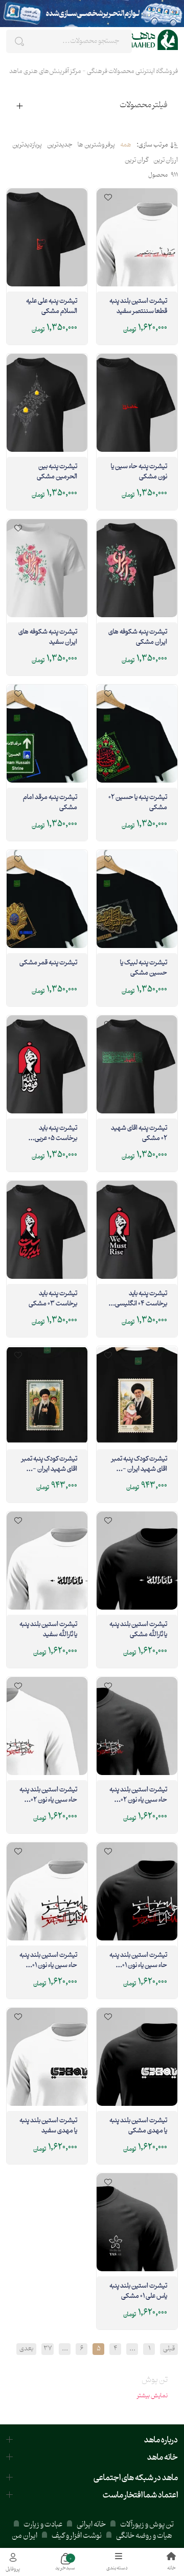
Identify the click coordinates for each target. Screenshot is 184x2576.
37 (48, 2349)
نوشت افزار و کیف (77, 2536)
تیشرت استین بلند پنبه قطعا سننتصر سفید (138, 307)
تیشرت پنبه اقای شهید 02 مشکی (139, 1134)
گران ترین (136, 161)
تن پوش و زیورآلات (146, 2525)
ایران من (25, 2536)
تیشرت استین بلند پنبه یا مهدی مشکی (138, 2126)
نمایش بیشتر (152, 2396)
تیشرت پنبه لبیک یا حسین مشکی (144, 968)
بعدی (26, 2349)
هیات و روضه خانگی (144, 2536)
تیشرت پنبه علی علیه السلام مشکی (52, 307)
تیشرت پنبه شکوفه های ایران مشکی (138, 638)
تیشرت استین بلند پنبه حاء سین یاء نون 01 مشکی (138, 1961)
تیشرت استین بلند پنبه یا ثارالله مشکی (138, 1630)
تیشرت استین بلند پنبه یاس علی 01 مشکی (138, 2292)
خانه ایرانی (91, 2525)
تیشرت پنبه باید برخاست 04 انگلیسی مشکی (141, 1299)
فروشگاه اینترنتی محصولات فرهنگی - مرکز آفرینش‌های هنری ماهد (94, 71)
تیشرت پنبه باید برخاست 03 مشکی (53, 1299)
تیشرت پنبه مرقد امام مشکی (50, 803)
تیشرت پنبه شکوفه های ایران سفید (48, 638)
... (132, 2349)
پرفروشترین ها (96, 145)
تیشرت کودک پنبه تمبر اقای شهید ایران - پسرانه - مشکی (49, 1465)
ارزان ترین (166, 161)
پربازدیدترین (27, 145)
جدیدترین (60, 145)
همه (126, 145)
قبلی (169, 2349)
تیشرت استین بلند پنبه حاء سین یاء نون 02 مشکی (138, 1795)
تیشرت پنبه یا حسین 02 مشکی (138, 803)
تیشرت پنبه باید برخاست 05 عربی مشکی (56, 1134)
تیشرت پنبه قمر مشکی (48, 963)
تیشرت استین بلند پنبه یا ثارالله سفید (48, 1630)
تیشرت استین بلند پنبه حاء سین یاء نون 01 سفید (48, 1961)
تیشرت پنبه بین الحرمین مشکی (57, 472)
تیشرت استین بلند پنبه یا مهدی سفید (48, 2126)
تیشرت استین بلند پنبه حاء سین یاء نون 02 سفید (48, 1795)
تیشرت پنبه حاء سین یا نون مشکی (139, 472)
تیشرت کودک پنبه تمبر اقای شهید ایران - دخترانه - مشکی (139, 1465)
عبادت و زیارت (43, 2525)
